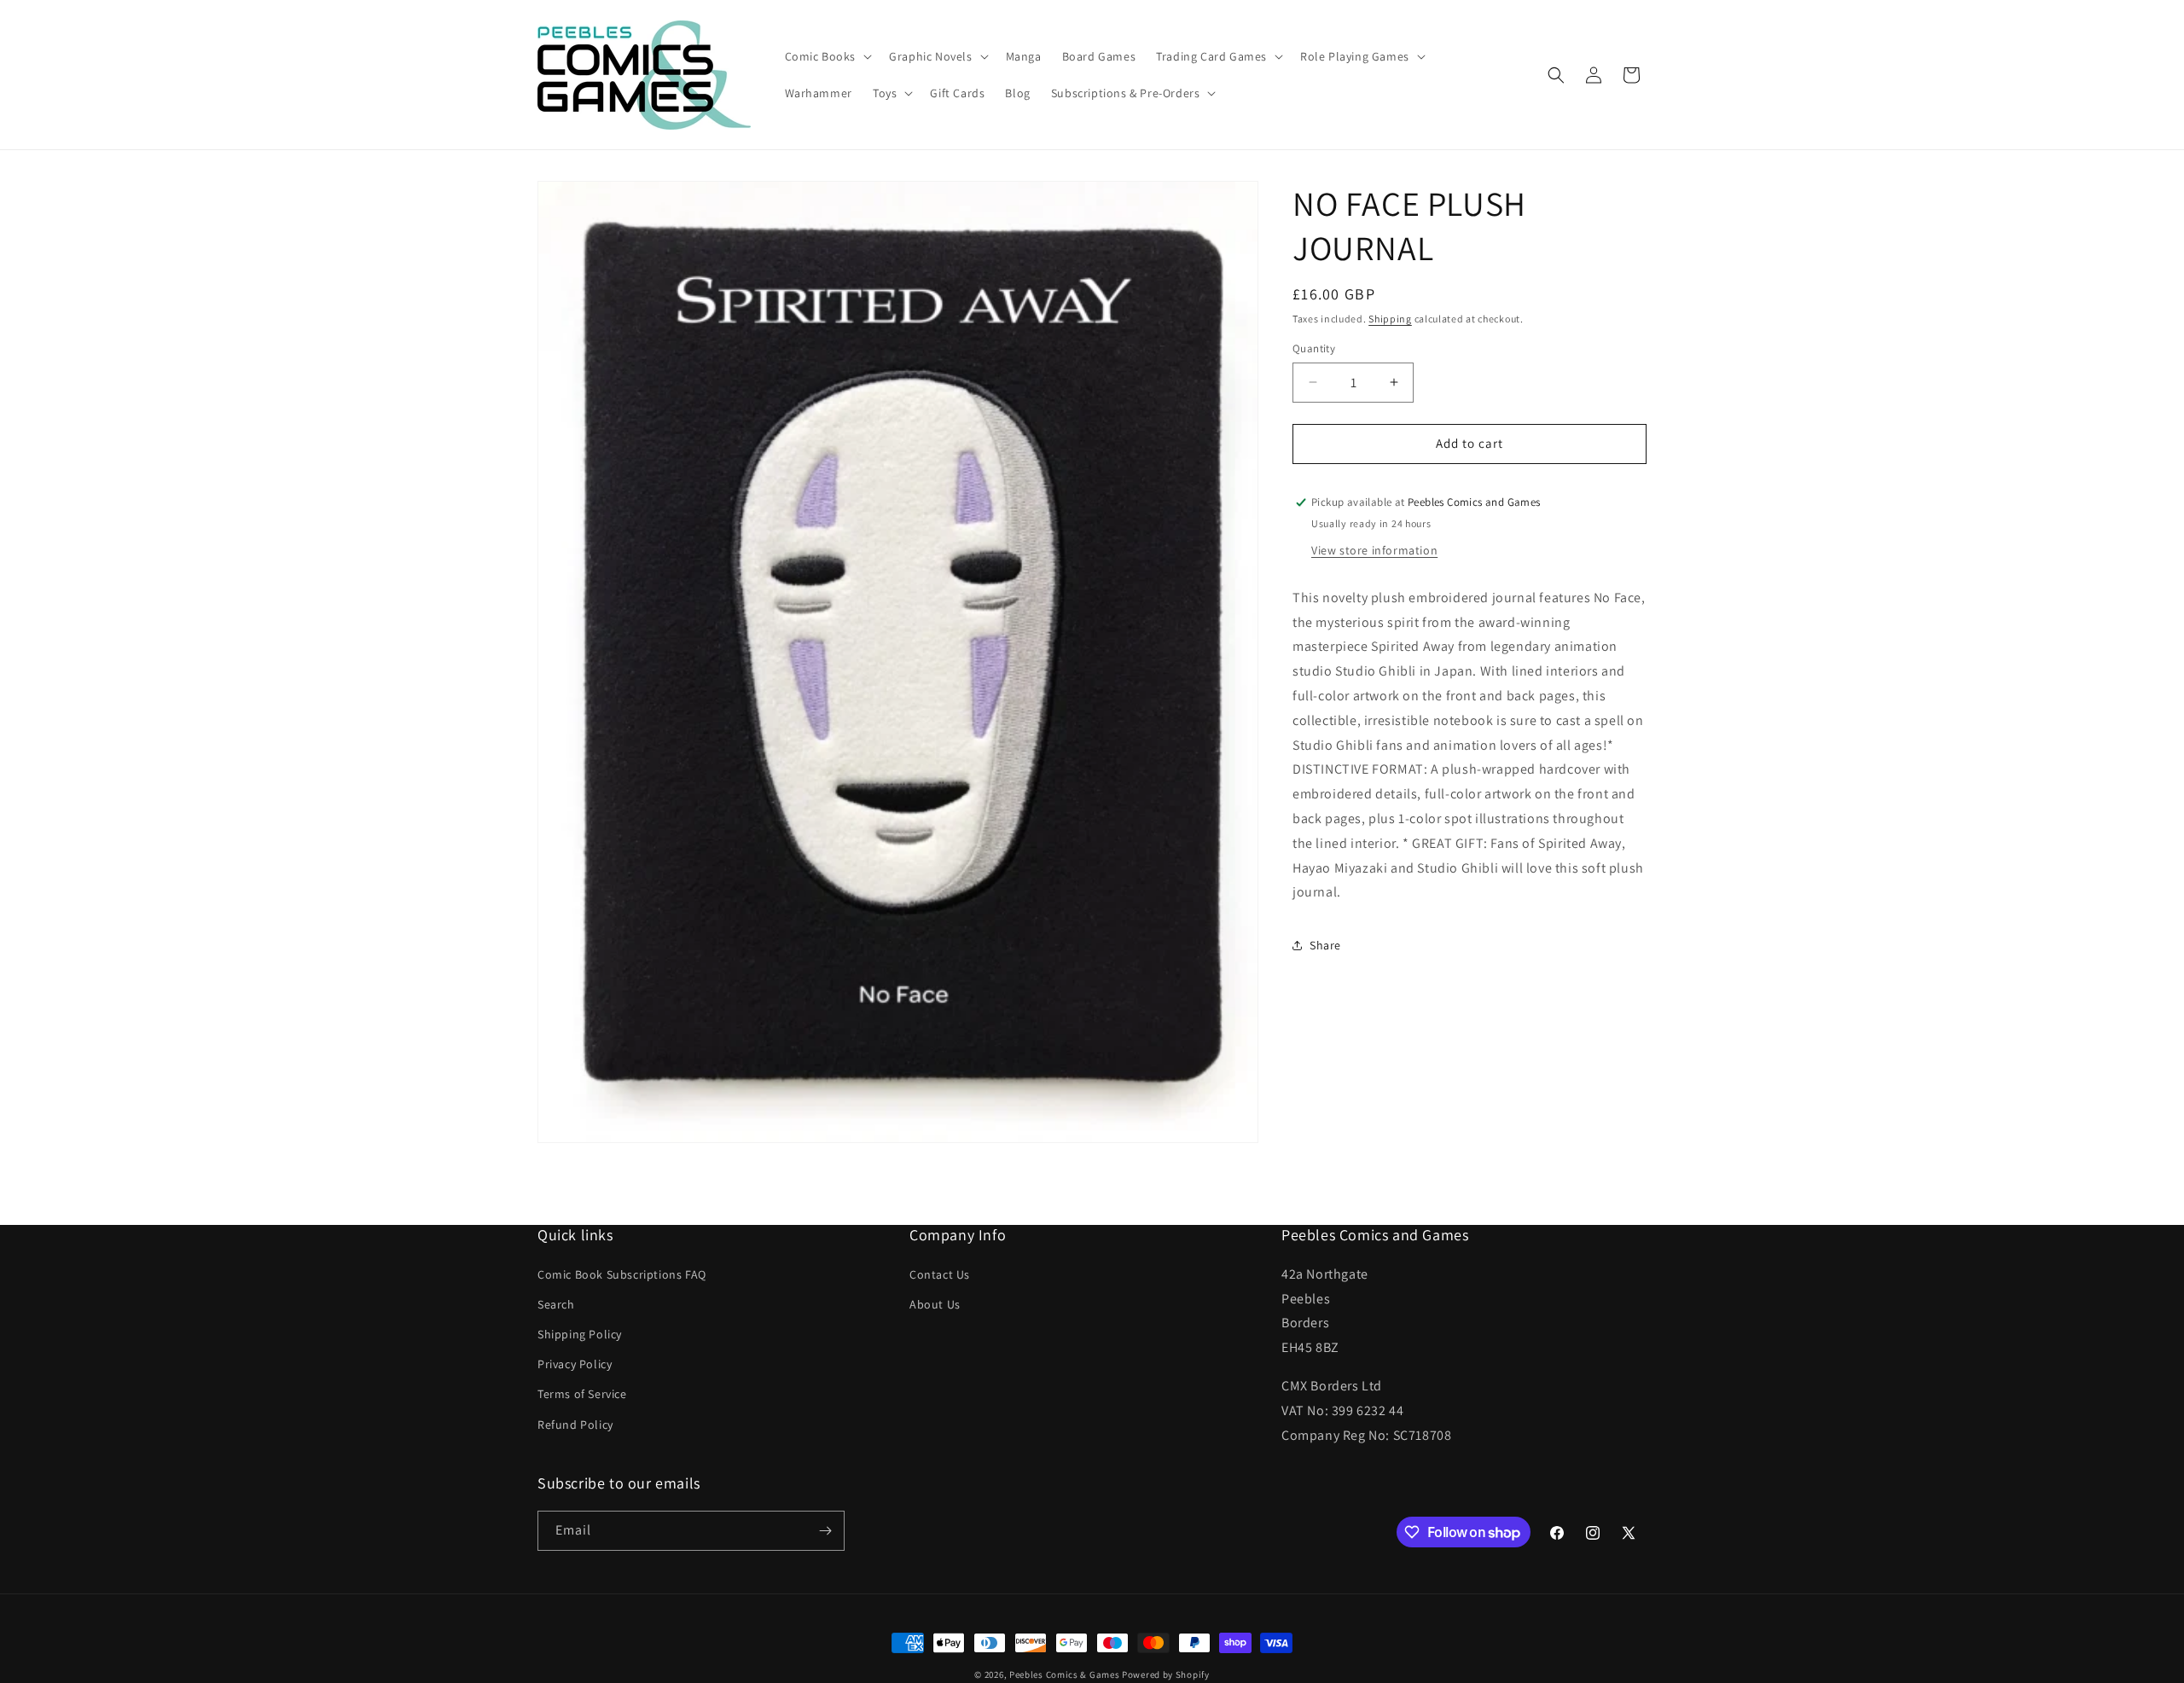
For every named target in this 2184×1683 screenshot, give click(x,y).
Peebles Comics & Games (1064, 1674)
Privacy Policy (575, 1364)
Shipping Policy (580, 1334)
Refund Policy (575, 1425)
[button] (827, 56)
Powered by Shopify (1166, 1674)
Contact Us (940, 1274)
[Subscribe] (825, 1531)
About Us (935, 1304)
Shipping (1390, 319)
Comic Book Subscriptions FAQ (622, 1274)
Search (556, 1304)
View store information (1374, 550)
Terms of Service (582, 1394)
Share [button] (1325, 945)
